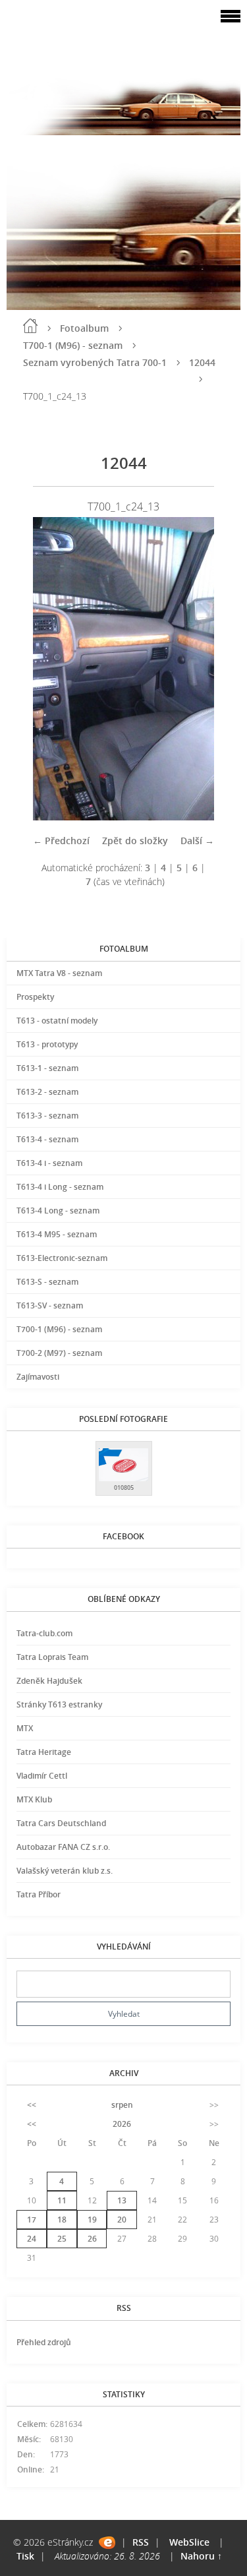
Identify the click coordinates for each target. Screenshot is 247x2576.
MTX (25, 1728)
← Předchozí (61, 841)
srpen (122, 2105)
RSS (141, 2542)
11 (62, 2200)
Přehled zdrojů (44, 2342)
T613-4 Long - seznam (58, 1211)
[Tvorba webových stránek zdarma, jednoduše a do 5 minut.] (107, 2543)
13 (122, 2200)
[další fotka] (193, 669)
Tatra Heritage (44, 1752)
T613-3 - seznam (47, 1116)
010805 (124, 1487)
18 (62, 2220)
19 (92, 2220)
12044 (202, 362)
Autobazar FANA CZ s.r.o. (63, 1847)
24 (32, 2239)
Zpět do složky (135, 841)
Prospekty (35, 997)
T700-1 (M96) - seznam (73, 345)
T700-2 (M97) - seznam (59, 1353)
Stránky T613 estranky (59, 1704)
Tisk (25, 2556)
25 (62, 2239)
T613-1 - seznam (47, 1068)
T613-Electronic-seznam (62, 1258)
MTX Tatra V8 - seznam (59, 973)
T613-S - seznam (47, 1282)
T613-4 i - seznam (49, 1163)
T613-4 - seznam (47, 1139)
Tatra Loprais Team (52, 1657)
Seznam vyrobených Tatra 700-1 (95, 362)
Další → (197, 841)
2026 (122, 2124)
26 (92, 2239)
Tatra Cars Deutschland (61, 1823)
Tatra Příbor (39, 1894)
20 (122, 2220)
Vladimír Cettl (42, 1776)
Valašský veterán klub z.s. (65, 1871)
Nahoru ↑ (201, 2556)
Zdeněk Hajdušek (49, 1681)
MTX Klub (34, 1799)
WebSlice (189, 2542)
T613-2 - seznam (47, 1092)
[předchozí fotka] (54, 669)
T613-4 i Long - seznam (60, 1187)
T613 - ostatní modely (57, 1021)
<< (32, 2105)
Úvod (30, 326)
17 (32, 2220)
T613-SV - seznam (50, 1305)
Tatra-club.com (44, 1633)
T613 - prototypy (47, 1044)
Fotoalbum (84, 328)
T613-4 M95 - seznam (57, 1234)
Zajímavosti (38, 1377)
